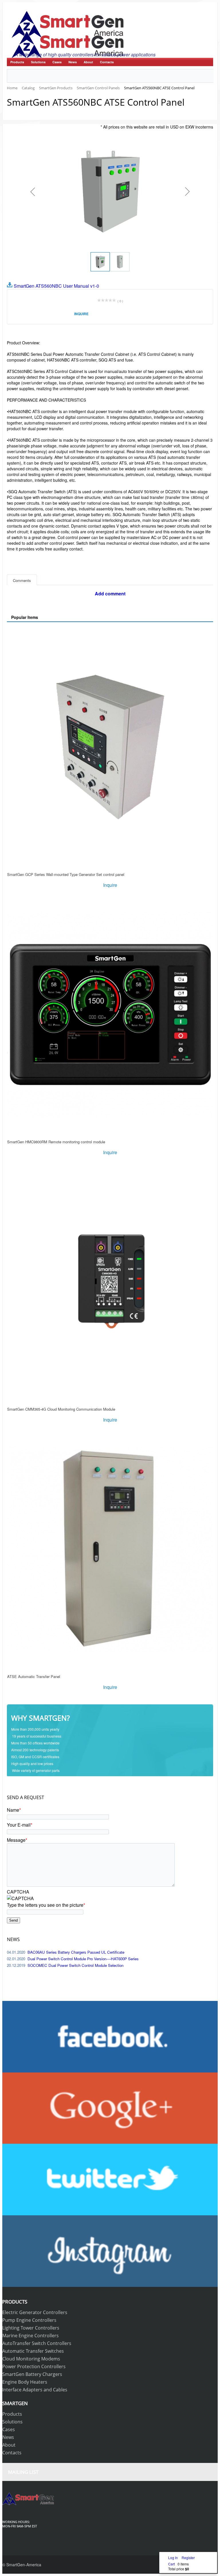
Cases (57, 62)
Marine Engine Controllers (31, 2336)
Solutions (38, 62)
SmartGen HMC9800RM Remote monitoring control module (56, 1142)
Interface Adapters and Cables (35, 2390)
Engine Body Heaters (25, 2382)
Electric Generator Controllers (35, 2312)
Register (188, 2558)
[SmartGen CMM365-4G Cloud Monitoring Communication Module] (110, 1282)
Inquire (81, 314)
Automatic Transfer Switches (33, 2351)
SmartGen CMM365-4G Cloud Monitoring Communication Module (61, 1409)
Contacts (107, 62)
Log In (173, 2558)
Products (17, 62)
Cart (171, 2564)
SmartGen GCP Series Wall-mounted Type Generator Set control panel (66, 874)
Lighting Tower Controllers (31, 2328)
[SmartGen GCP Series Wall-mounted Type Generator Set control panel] (110, 747)
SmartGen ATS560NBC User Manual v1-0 (56, 286)
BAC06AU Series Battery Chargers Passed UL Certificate (76, 1952)
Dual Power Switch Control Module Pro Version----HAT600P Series (83, 1959)
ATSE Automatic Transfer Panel (34, 1676)
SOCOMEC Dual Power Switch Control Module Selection (75, 1965)
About (88, 62)
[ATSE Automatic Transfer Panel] (110, 1549)
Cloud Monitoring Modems (31, 2359)
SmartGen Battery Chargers (32, 2374)
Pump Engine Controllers (29, 2320)
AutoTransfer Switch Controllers (37, 2343)
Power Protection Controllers (34, 2366)
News (73, 62)
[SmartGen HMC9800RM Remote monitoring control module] (110, 1015)
